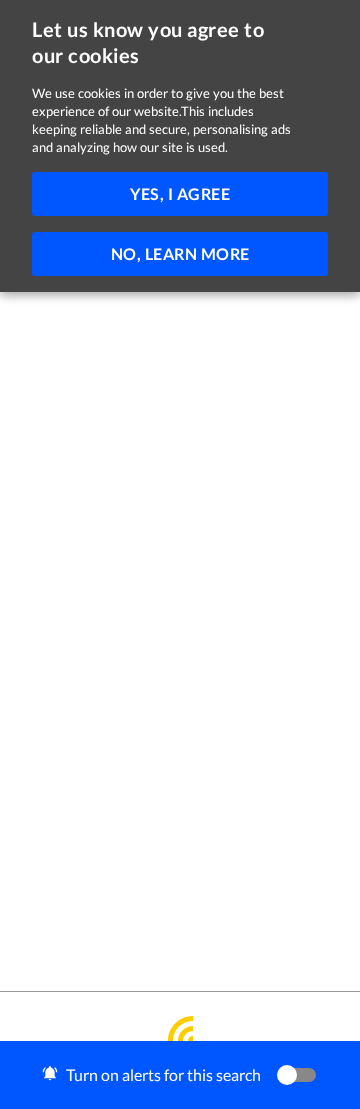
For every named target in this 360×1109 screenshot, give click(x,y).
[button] (180, 1075)
